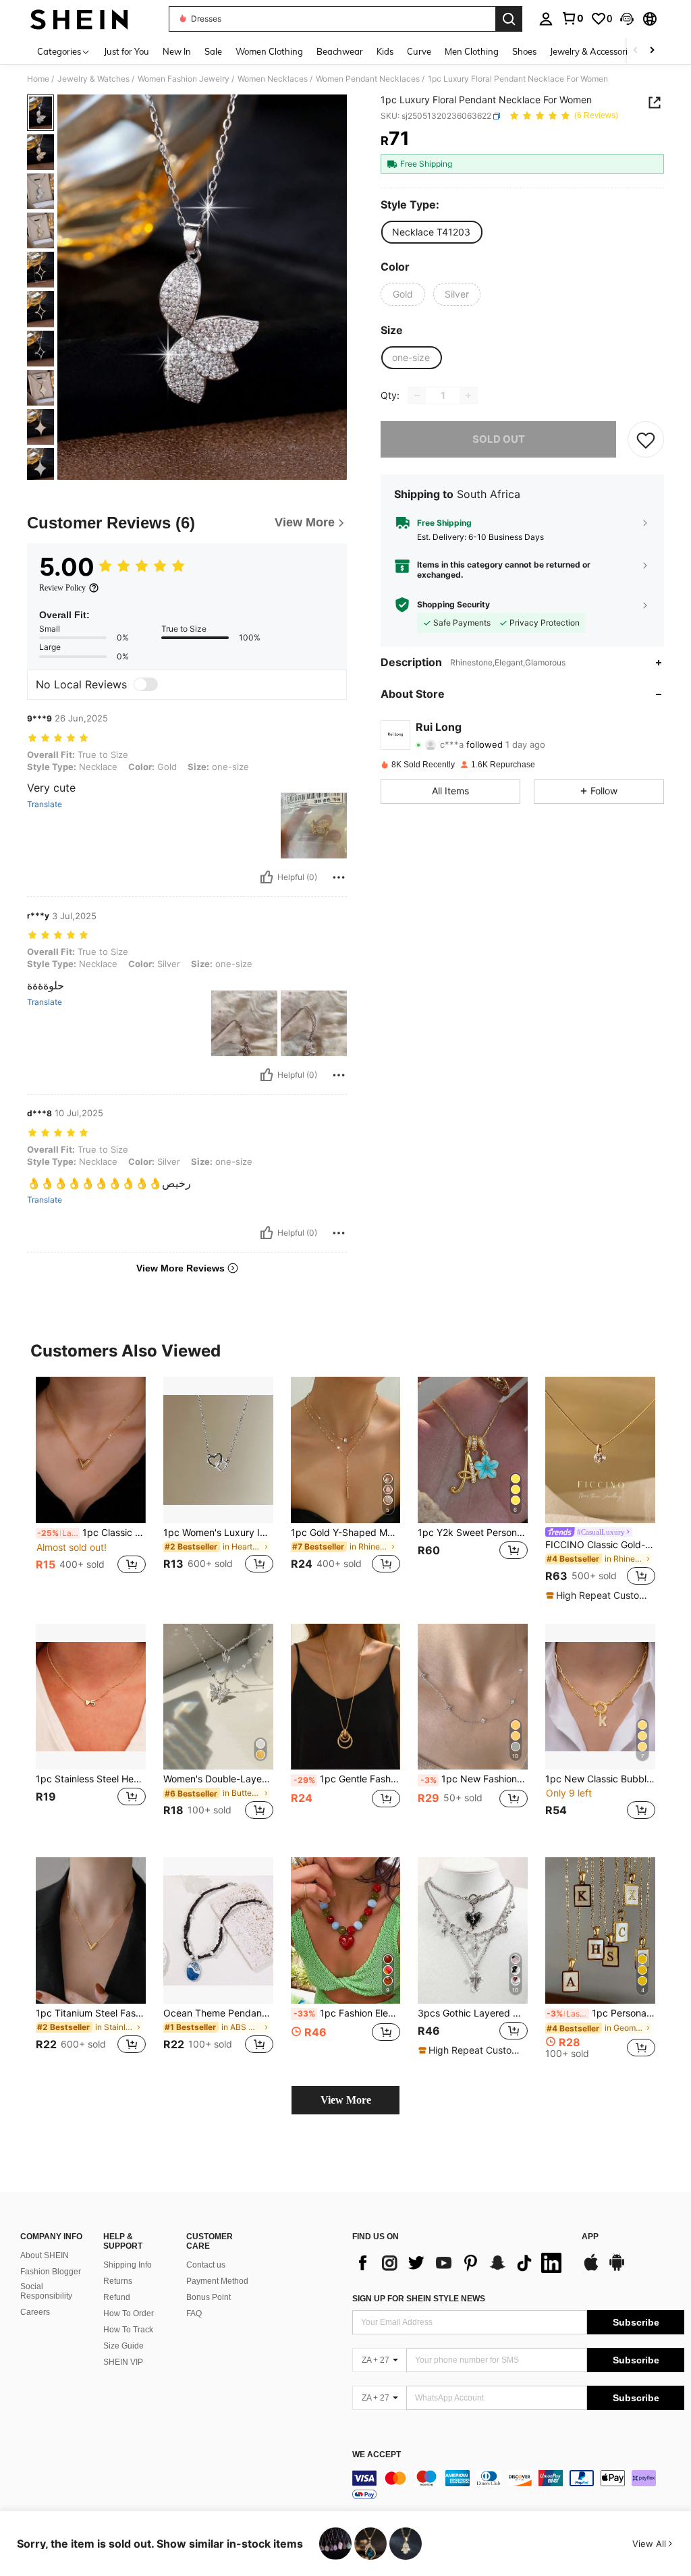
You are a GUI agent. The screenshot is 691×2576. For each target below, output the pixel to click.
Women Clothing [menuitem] (269, 51)
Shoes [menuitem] (524, 51)
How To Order (129, 2313)
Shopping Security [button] (453, 605)
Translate (45, 804)
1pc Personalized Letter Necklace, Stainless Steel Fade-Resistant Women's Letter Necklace (601, 2013)
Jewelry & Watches (93, 79)
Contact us (206, 2265)
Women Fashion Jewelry (184, 79)
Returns (118, 2281)
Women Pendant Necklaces (368, 79)
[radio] (431, 232)
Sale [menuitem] (213, 51)
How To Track (128, 2330)
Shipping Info (128, 2265)
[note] (599, 1595)
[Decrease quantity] (417, 395)
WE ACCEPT (377, 2455)
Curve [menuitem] (419, 51)
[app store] (591, 2269)
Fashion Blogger (51, 2272)
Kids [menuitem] (385, 51)
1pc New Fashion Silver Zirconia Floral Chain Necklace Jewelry (474, 1779)
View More (346, 2100)
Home (38, 79)
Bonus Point (209, 2297)
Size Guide (123, 2346)
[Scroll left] (636, 51)
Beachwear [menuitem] (340, 51)
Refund (117, 2297)
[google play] (617, 2269)
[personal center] (546, 19)
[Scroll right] (652, 51)
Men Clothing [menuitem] (472, 51)
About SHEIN (45, 2255)
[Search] (509, 19)
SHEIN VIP (123, 2362)
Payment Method (217, 2281)
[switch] (146, 684)
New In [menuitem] (177, 51)
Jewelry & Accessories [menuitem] (593, 51)
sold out (499, 439)
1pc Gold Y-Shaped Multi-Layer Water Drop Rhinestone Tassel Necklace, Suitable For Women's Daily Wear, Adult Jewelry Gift (346, 1533)
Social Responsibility (46, 2291)
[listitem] (91, 1483)
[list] (460, 2263)
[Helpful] (267, 877)
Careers (35, 2312)
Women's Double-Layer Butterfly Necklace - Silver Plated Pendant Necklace (218, 1779)
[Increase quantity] (468, 395)
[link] (572, 18)
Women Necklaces (273, 79)
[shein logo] (79, 19)
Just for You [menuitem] (127, 51)
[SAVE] (646, 439)
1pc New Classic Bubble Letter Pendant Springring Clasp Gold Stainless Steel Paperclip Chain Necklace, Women (600, 1779)
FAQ (194, 2313)
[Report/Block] (339, 877)
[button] (627, 19)
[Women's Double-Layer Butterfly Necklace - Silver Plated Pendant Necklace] (218, 1697)
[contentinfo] (518, 2486)
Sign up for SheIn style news (419, 2299)
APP (590, 2237)
